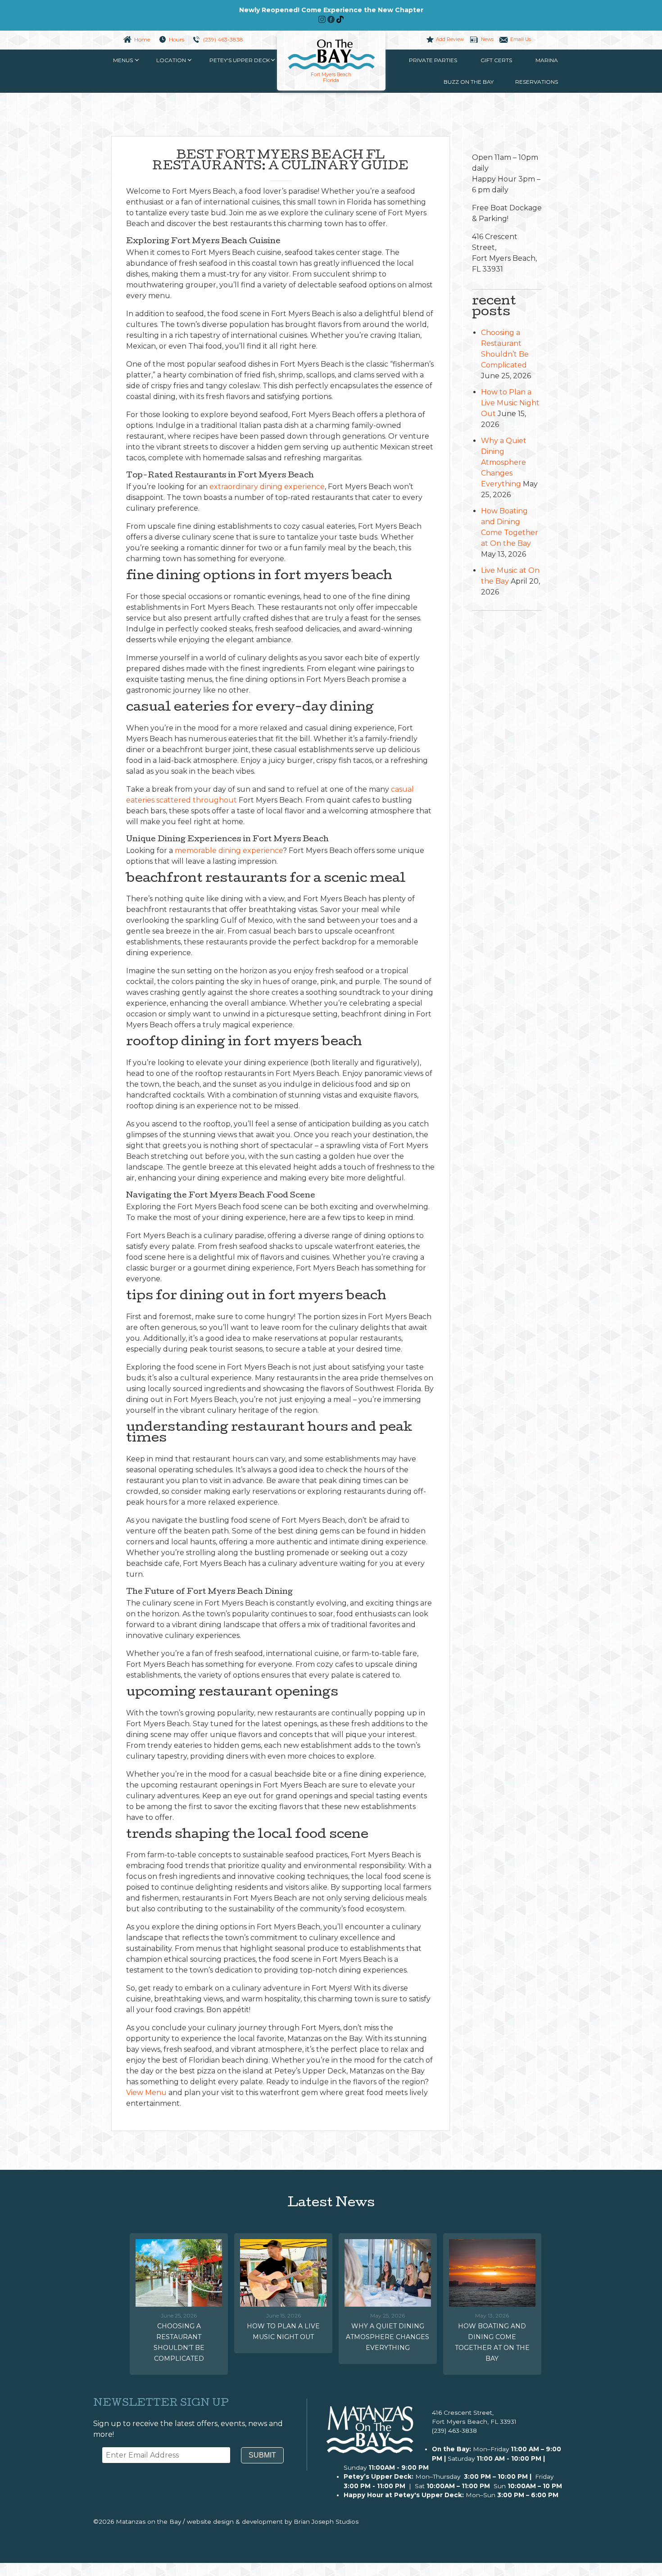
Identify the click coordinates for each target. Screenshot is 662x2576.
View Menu (146, 2093)
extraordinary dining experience (267, 487)
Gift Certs (496, 60)
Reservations (537, 82)
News (487, 39)
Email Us (521, 39)
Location (171, 60)
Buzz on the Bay (469, 82)
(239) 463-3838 (223, 39)
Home (142, 39)
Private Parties (433, 60)
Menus (123, 60)
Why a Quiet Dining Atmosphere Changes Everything (504, 462)
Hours (177, 39)
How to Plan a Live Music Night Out (510, 403)
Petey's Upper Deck (240, 60)
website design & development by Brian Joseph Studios (273, 2522)
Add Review (450, 39)
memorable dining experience (229, 850)
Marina (547, 60)
